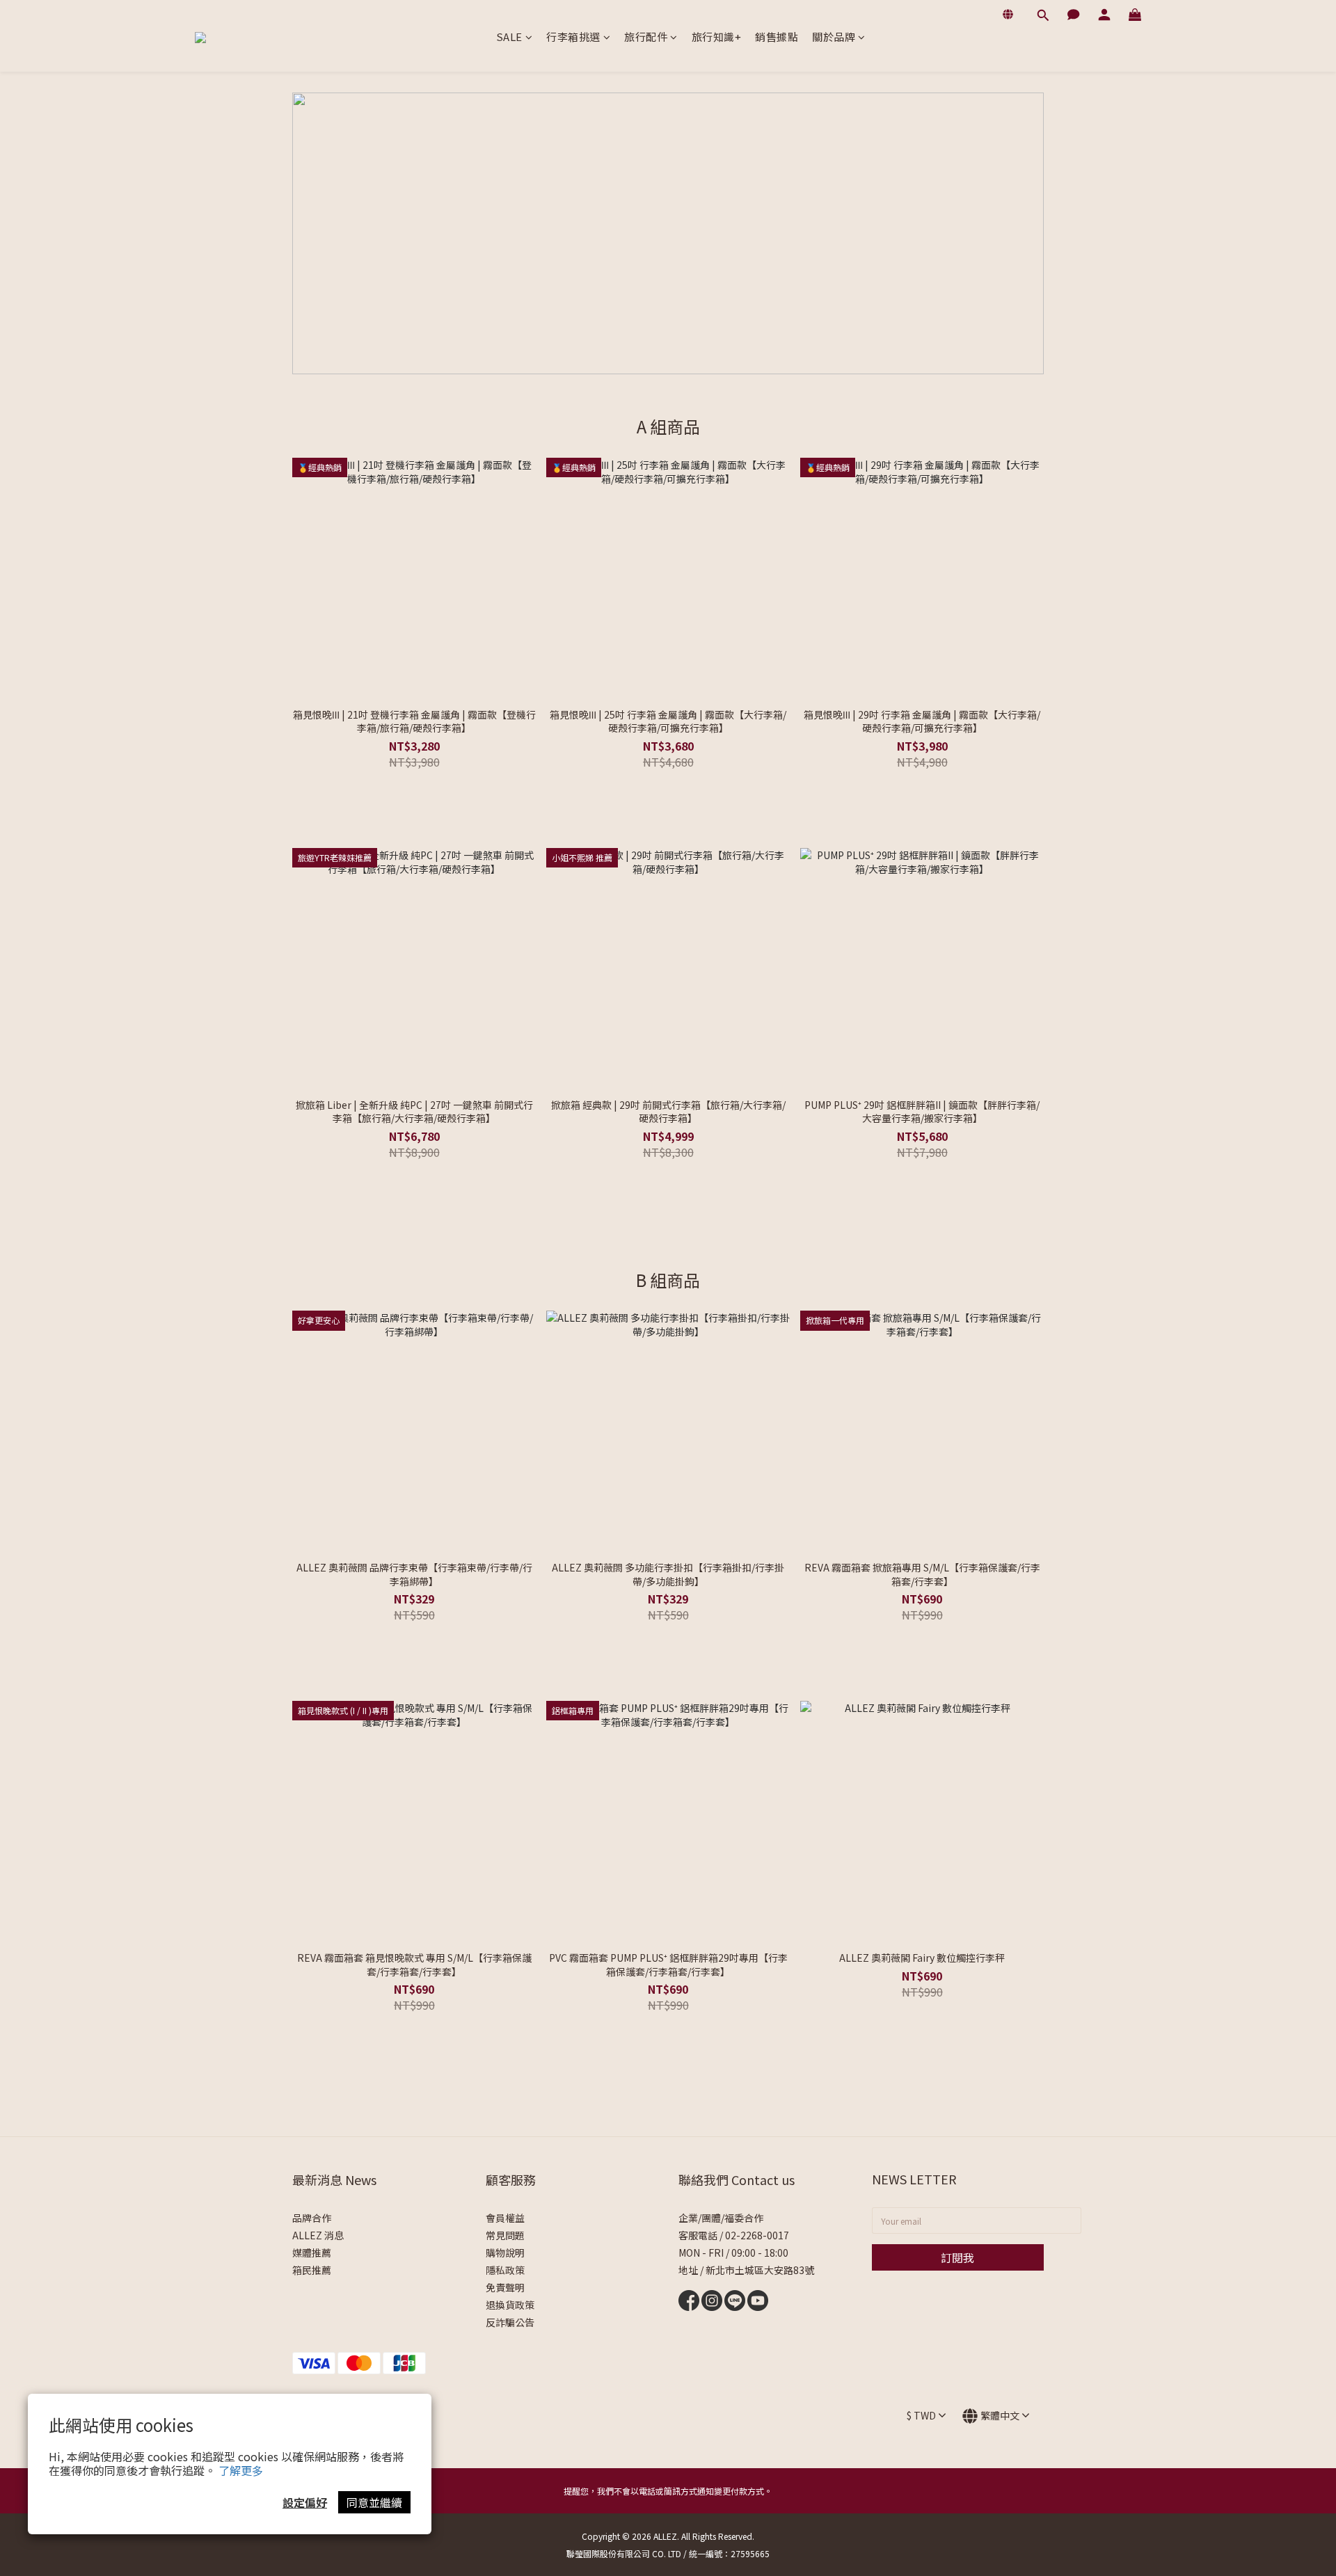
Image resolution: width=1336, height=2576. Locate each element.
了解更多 (241, 2470)
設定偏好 (305, 2502)
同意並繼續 (374, 2502)
